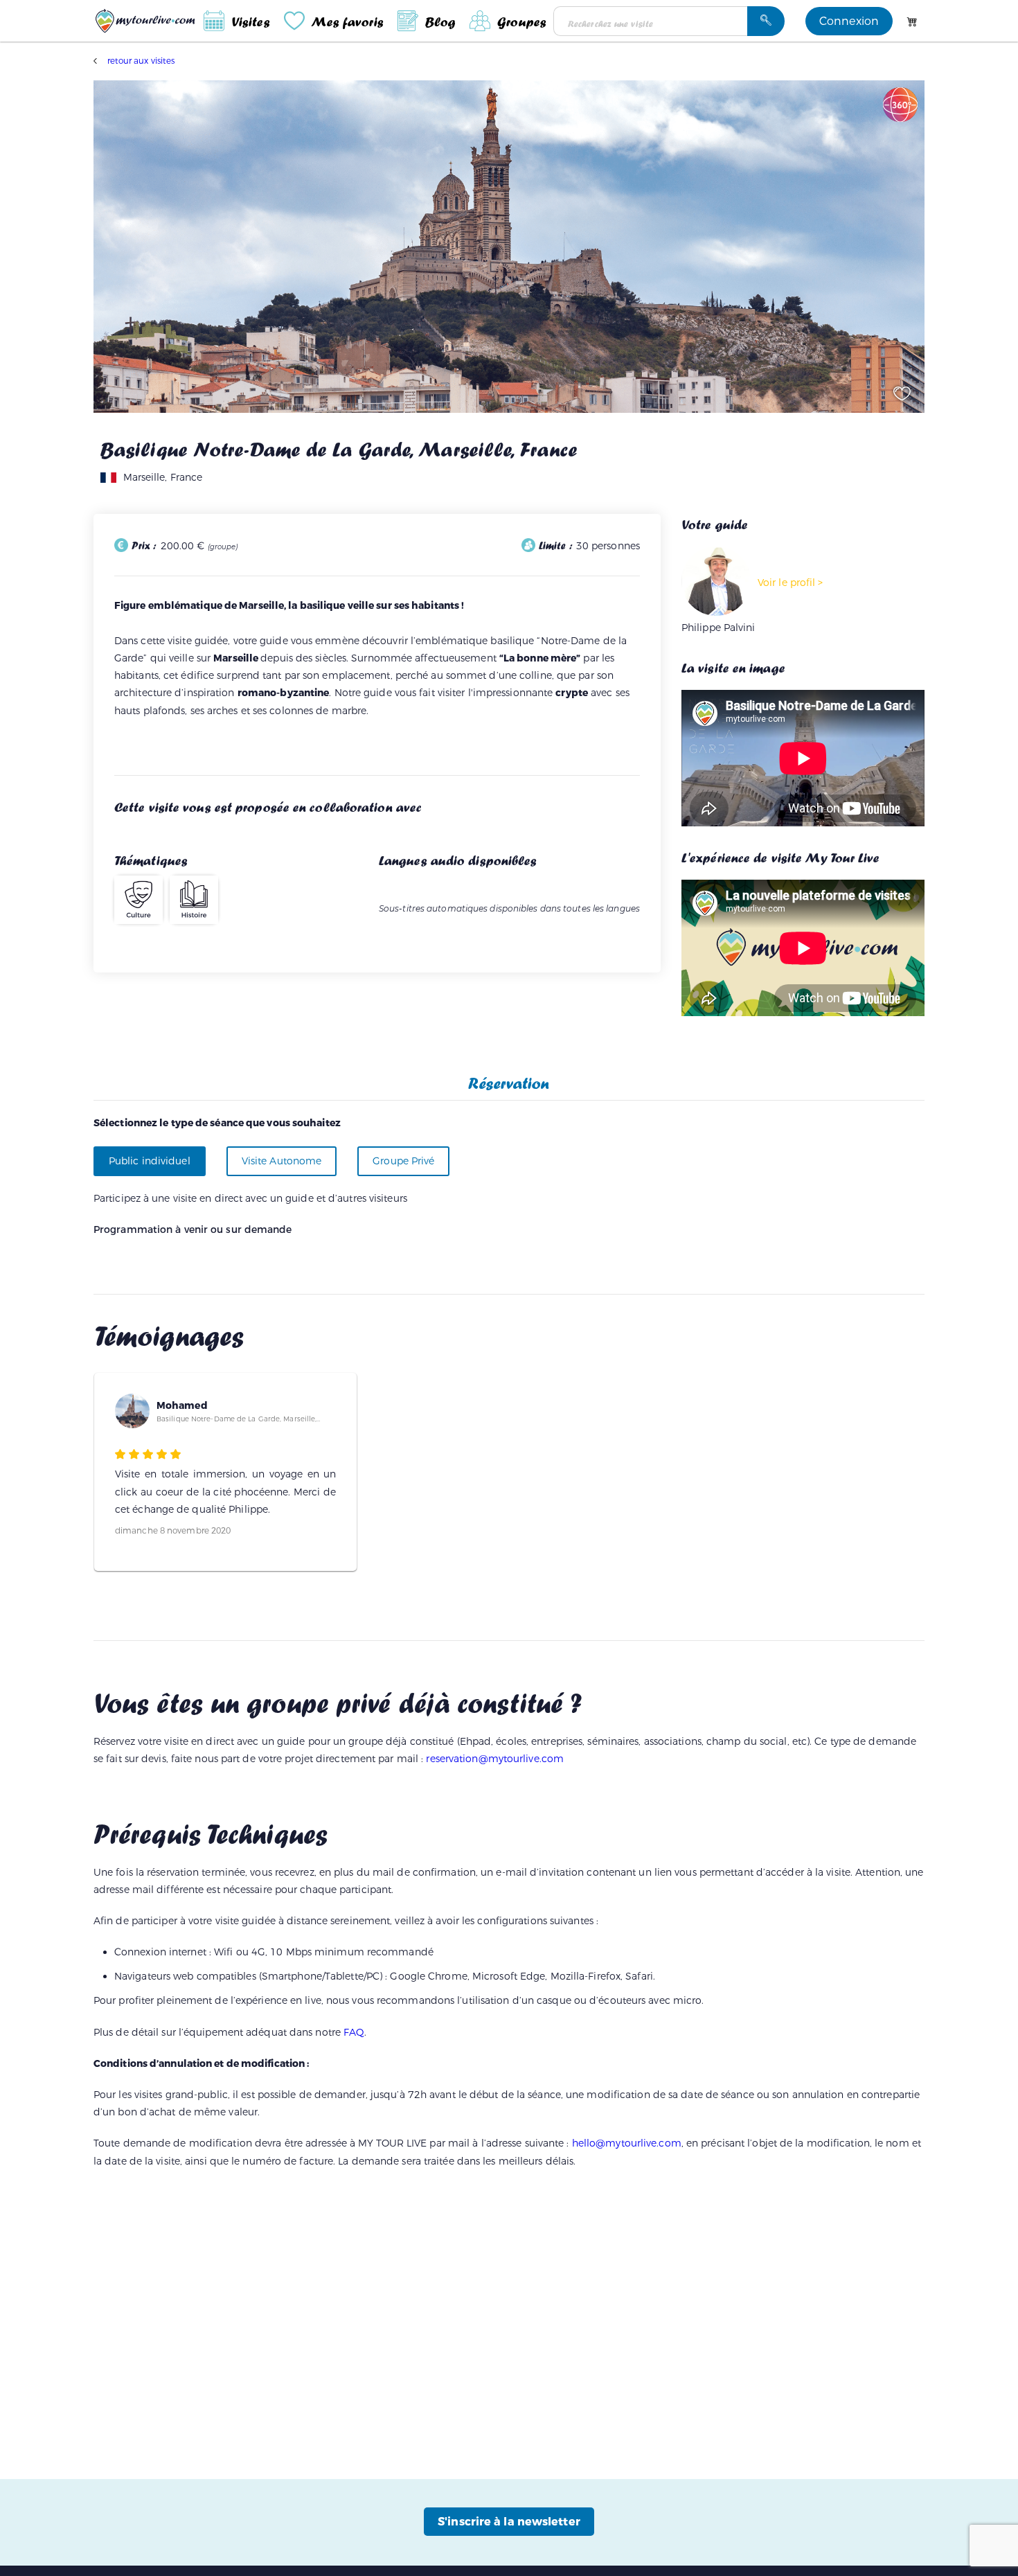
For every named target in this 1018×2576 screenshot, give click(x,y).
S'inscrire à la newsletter (509, 2522)
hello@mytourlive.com (627, 2143)
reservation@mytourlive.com (495, 1759)
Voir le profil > (791, 583)
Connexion (849, 21)
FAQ (354, 2033)
